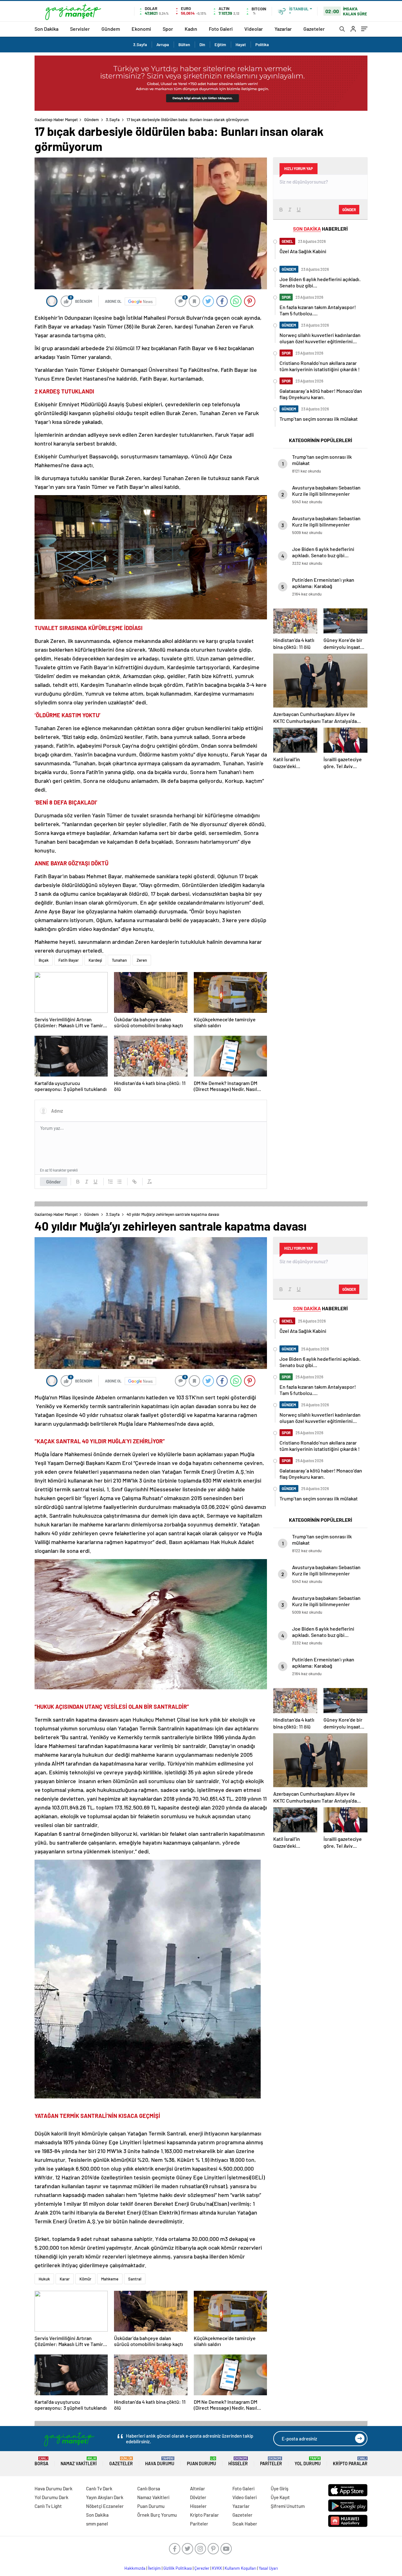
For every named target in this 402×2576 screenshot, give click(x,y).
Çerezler (202, 2568)
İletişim (154, 2568)
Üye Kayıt (280, 2497)
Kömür (85, 2279)
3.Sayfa (140, 45)
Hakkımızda (135, 2568)
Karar (65, 2279)
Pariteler (271, 2461)
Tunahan (119, 960)
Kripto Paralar (350, 2461)
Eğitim (220, 45)
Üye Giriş (280, 2488)
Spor (168, 29)
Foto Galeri (221, 29)
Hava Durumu (160, 2461)
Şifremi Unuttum (288, 2506)
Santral (135, 2279)
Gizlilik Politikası (178, 2568)
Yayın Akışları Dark (105, 2497)
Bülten (184, 45)
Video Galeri (244, 2497)
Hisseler (238, 2461)
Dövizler (198, 2497)
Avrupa (163, 45)
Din (202, 45)
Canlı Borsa (149, 2488)
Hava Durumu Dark (54, 2488)
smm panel (97, 2524)
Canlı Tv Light (48, 2506)
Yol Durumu (308, 2461)
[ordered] (111, 1182)
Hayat (241, 45)
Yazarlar (283, 29)
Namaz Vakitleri (79, 2461)
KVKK (217, 2568)
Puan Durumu (201, 2461)
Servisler (80, 29)
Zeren (142, 960)
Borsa (41, 2461)
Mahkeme (110, 2279)
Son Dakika (46, 29)
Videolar (254, 29)
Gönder (54, 1182)
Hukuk (44, 2279)
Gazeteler (314, 29)
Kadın (191, 29)
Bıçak (44, 960)
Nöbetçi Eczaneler (105, 2506)
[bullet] (119, 1182)
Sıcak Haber (245, 2524)
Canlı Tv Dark (99, 2488)
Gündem (111, 29)
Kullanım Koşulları (240, 2568)
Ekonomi (141, 29)
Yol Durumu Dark (52, 2497)
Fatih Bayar (69, 960)
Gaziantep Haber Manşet (56, 120)
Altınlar (198, 2488)
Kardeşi (95, 960)
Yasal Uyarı (268, 2568)
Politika (262, 45)
